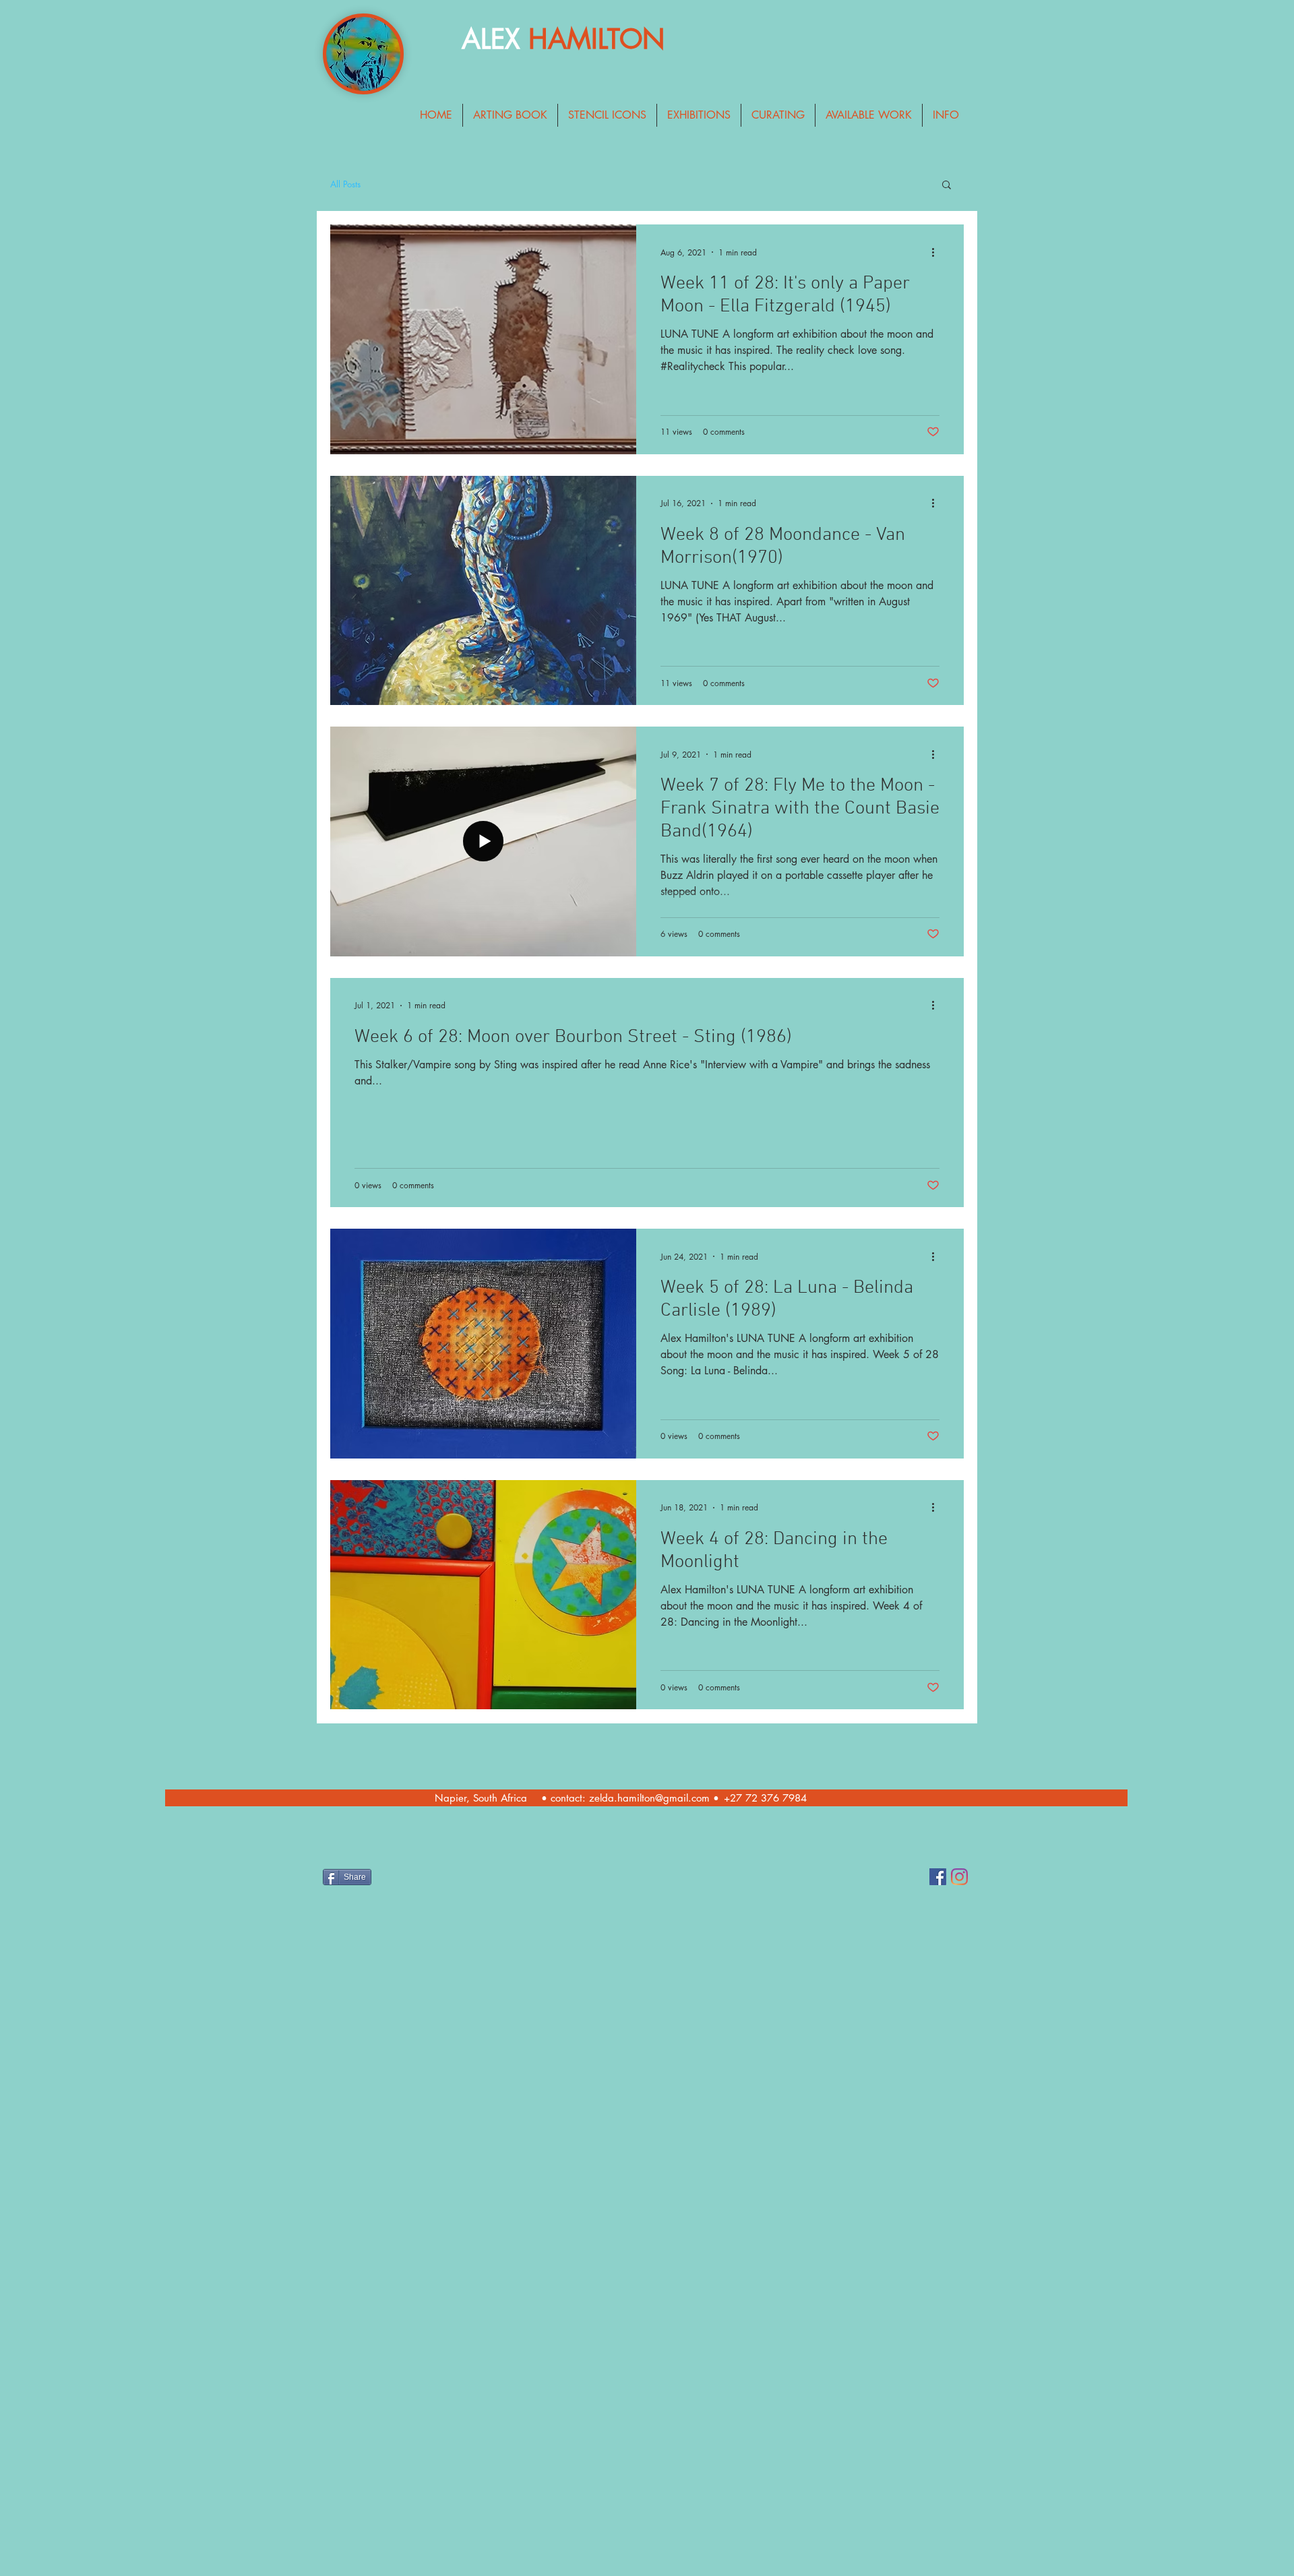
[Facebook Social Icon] (938, 1877)
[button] (947, 186)
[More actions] (937, 252)
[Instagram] (959, 1877)
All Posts (345, 184)
